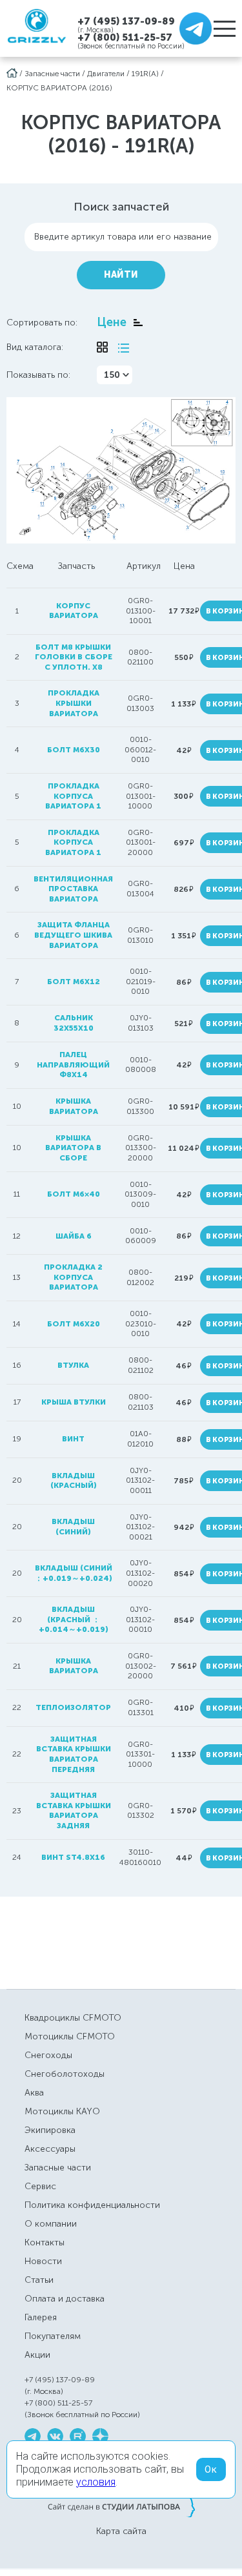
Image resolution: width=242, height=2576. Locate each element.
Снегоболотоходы (65, 2074)
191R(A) (145, 74)
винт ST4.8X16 (73, 1857)
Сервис (40, 2186)
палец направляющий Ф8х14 (73, 1065)
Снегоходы (48, 2055)
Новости (43, 2261)
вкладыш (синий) (73, 1527)
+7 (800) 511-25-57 (125, 37)
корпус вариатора (74, 611)
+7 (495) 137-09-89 (126, 21)
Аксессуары (50, 2149)
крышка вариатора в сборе (73, 1148)
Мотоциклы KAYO (62, 2111)
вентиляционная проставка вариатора (73, 889)
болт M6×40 (74, 1194)
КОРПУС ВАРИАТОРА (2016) (59, 88)
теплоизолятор (73, 1707)
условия (96, 2482)
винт (73, 1439)
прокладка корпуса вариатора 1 (73, 796)
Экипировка (50, 2130)
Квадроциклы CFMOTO (73, 2018)
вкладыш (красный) (74, 1481)
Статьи (39, 2280)
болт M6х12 (74, 982)
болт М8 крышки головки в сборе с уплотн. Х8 (74, 657)
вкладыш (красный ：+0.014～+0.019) (74, 1619)
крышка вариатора (74, 1106)
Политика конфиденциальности (92, 2205)
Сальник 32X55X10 (74, 1023)
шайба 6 (74, 1236)
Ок (211, 2469)
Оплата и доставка (65, 2299)
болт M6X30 (74, 750)
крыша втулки (74, 1402)
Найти (121, 275)
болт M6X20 (74, 1324)
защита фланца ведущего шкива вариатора (73, 935)
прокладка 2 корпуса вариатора (73, 1277)
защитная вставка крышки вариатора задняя (74, 1810)
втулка (73, 1365)
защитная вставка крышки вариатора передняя (74, 1754)
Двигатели (106, 74)
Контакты (45, 2242)
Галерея (41, 2317)
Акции (37, 2355)
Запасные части (52, 74)
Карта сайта (121, 2531)
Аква (34, 2093)
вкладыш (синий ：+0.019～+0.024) (74, 1573)
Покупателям (53, 2336)
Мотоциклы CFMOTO (70, 2036)
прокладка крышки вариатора (74, 703)
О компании (51, 2224)
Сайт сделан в (121, 2506)
